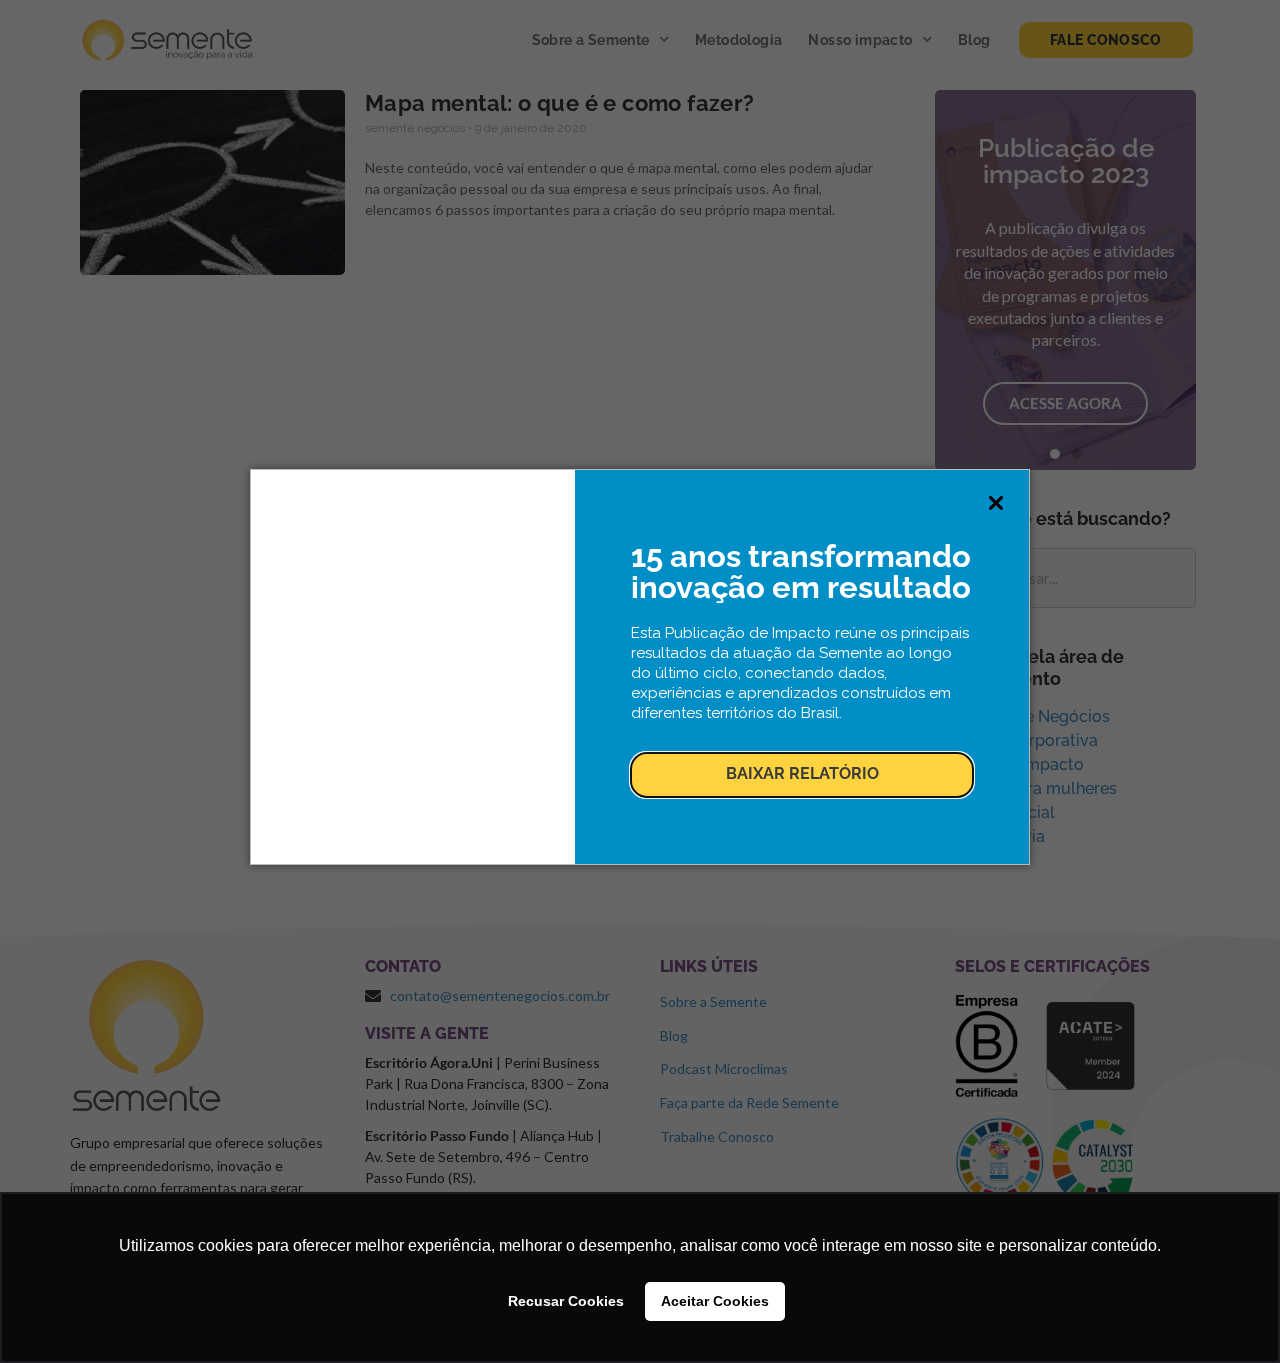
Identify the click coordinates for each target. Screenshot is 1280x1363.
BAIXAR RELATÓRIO (802, 773)
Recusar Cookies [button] (566, 1301)
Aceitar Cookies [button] (715, 1301)
